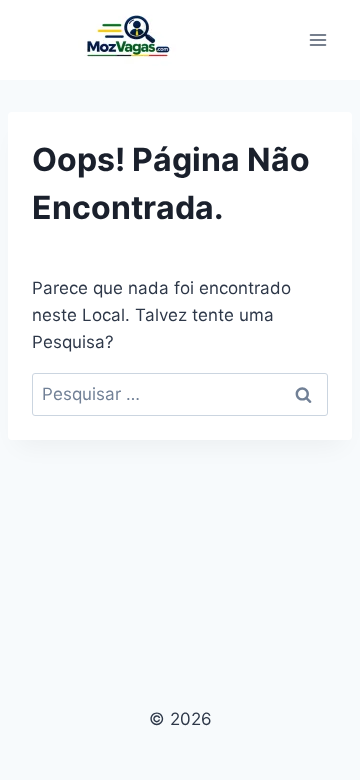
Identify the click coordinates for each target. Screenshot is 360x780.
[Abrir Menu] (317, 39)
